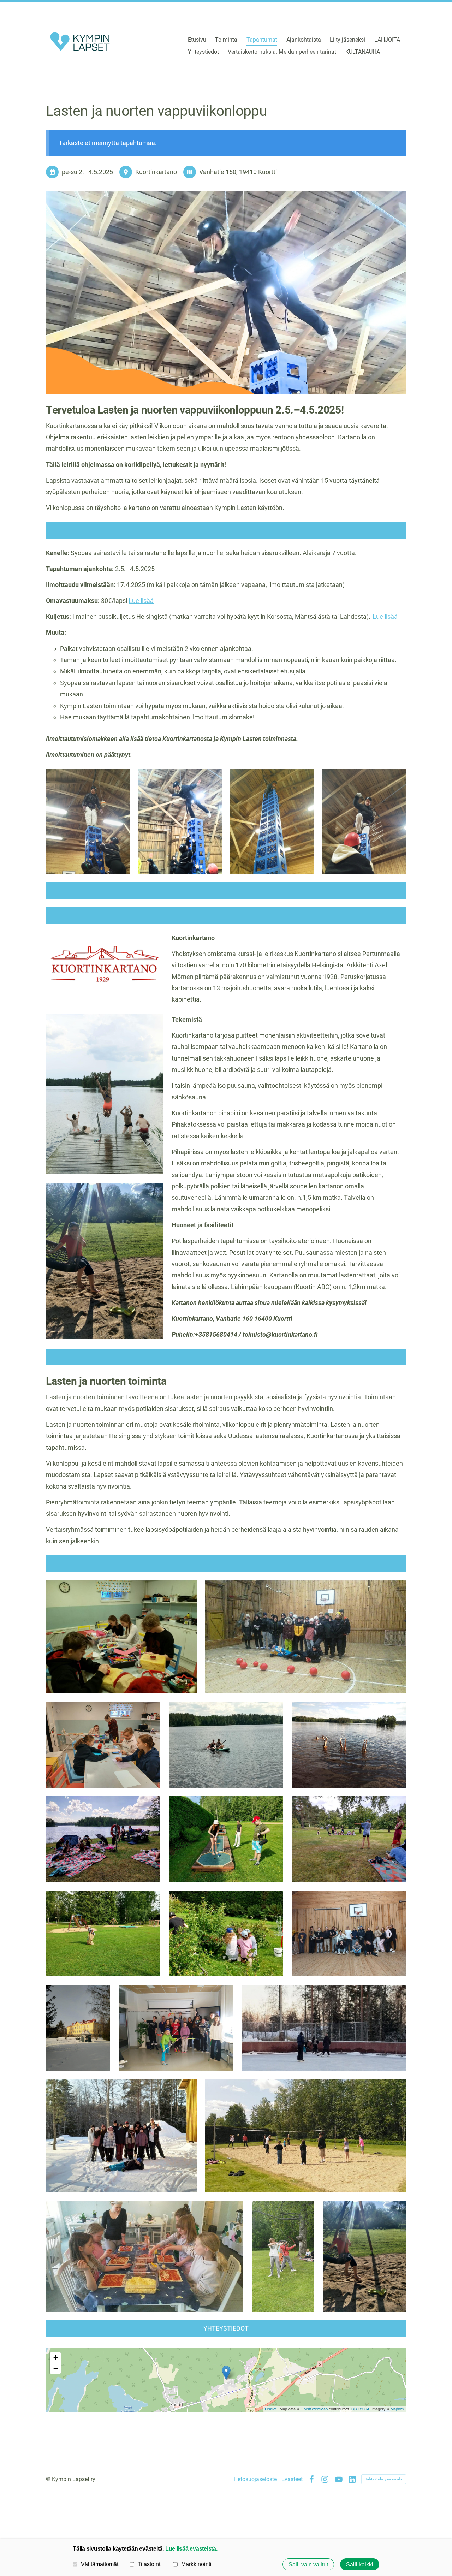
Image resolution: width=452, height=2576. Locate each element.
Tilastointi (150, 2564)
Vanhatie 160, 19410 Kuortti (238, 172)
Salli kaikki (360, 2564)
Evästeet (292, 2479)
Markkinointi (196, 2564)
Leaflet (271, 2409)
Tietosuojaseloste (255, 2479)
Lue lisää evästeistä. (191, 2548)
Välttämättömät (100, 2564)
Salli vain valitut (308, 2564)
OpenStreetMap (314, 2409)
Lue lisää (141, 601)
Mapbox (397, 2409)
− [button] (56, 2368)
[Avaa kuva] (88, 821)
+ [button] (56, 2358)
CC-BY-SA (360, 2409)
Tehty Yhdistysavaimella (384, 2479)
